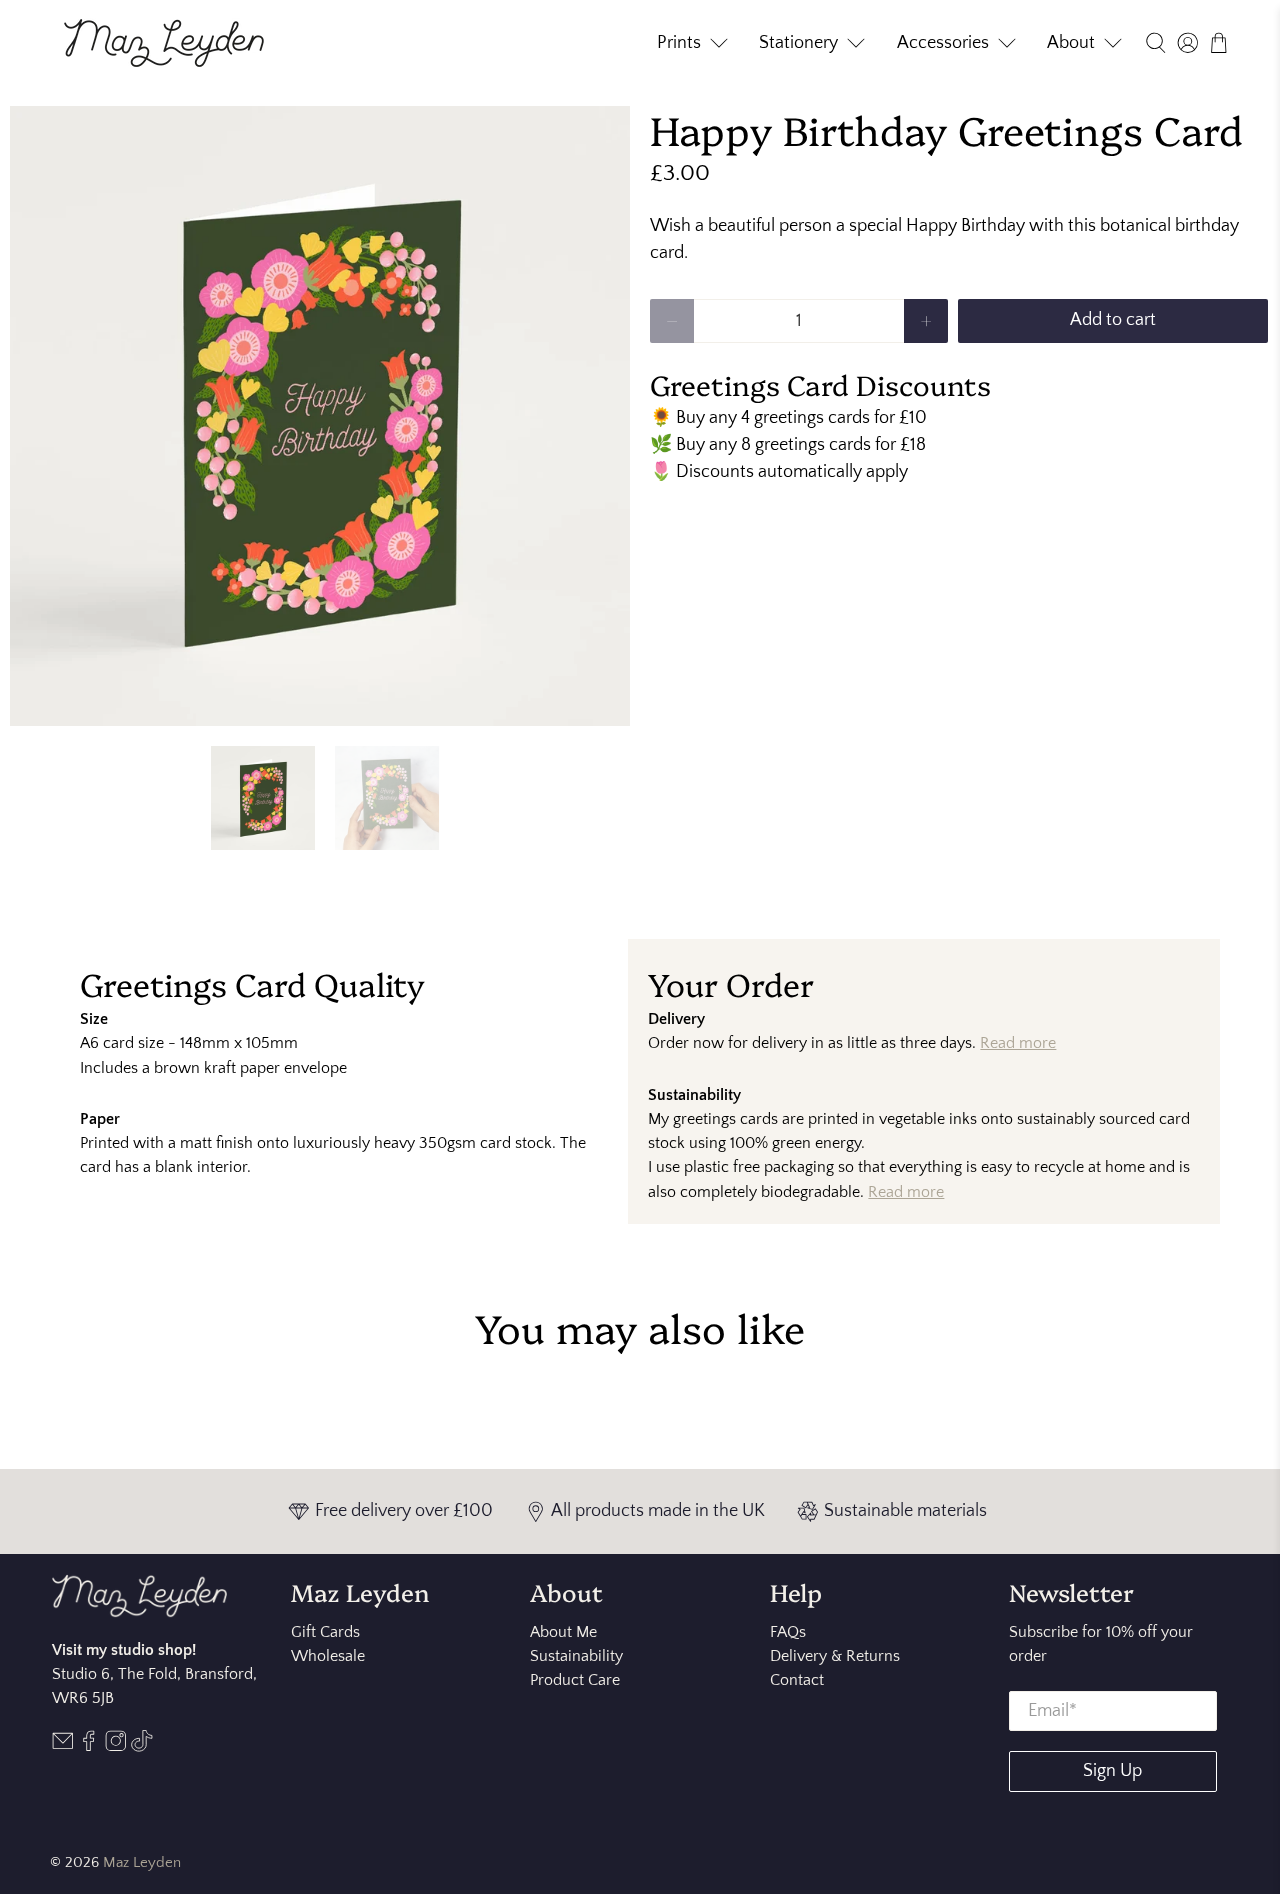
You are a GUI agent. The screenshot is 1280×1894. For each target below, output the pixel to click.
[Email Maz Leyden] (63, 1747)
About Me (563, 1632)
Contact (797, 1680)
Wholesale (328, 1656)
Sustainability (576, 1656)
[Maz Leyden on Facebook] (89, 1747)
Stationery (798, 43)
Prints (679, 43)
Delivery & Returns (835, 1656)
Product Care (575, 1680)
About (1071, 43)
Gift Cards (325, 1632)
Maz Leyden (142, 1862)
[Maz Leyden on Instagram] (116, 1747)
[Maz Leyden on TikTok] (142, 1747)
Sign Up (1112, 1771)
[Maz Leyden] (164, 43)
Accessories (943, 43)
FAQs (788, 1632)
